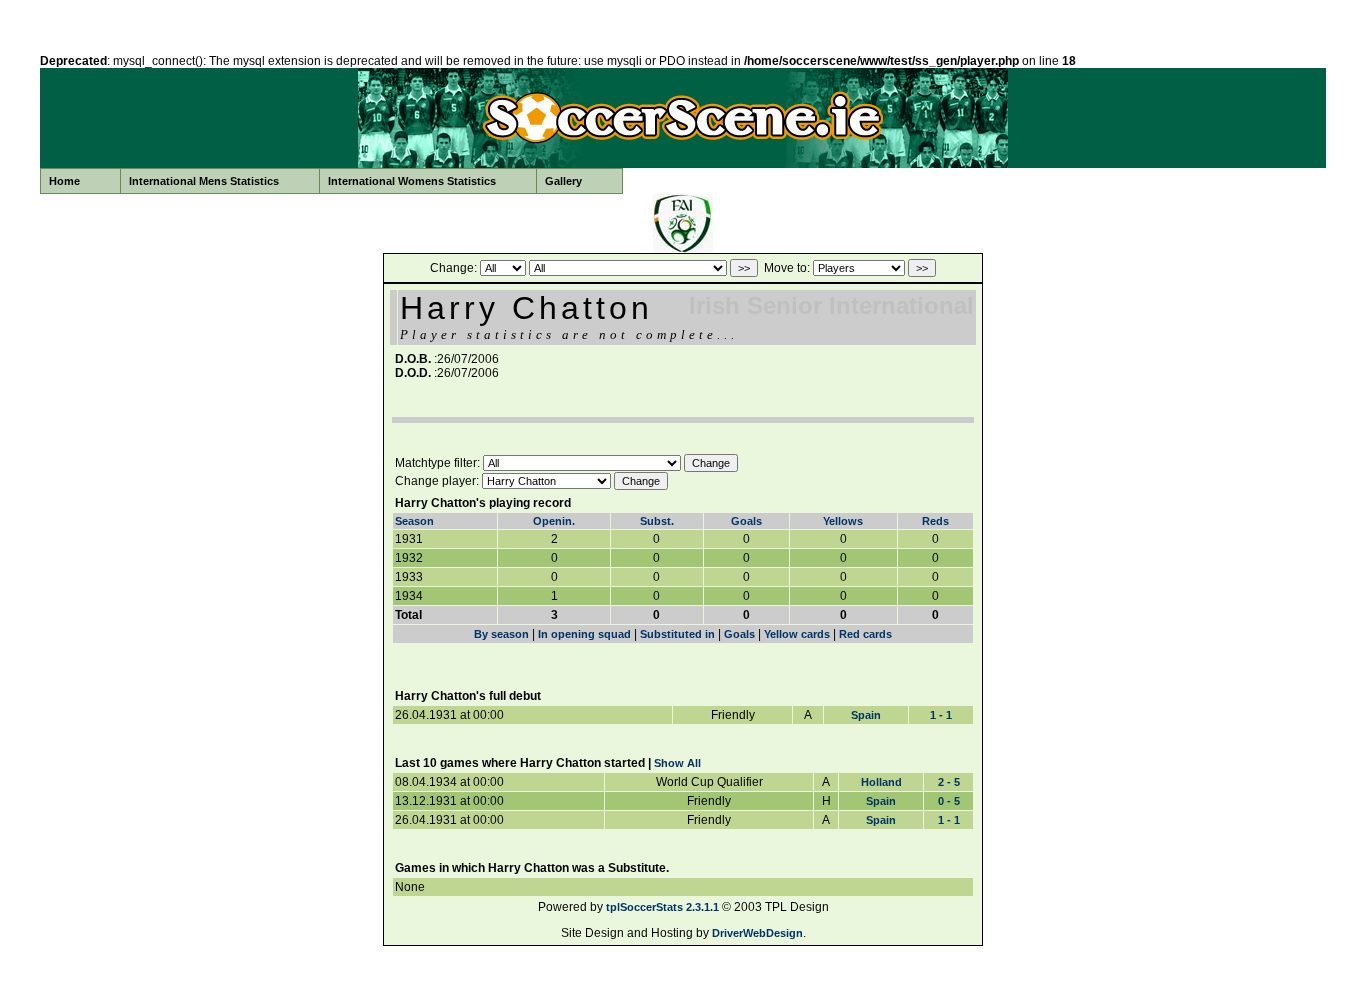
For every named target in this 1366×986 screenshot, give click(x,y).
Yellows (843, 521)
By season (501, 634)
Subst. (657, 521)
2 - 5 (949, 782)
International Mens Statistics (204, 181)
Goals (746, 521)
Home (64, 181)
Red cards (865, 634)
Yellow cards (797, 634)
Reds (935, 521)
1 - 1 (941, 715)
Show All (677, 763)
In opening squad (584, 634)
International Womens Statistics (412, 181)
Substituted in (677, 634)
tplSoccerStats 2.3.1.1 (662, 907)
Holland (881, 782)
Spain (866, 715)
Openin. (554, 521)
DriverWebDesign (757, 933)
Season (414, 521)
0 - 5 (949, 801)
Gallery (563, 181)
